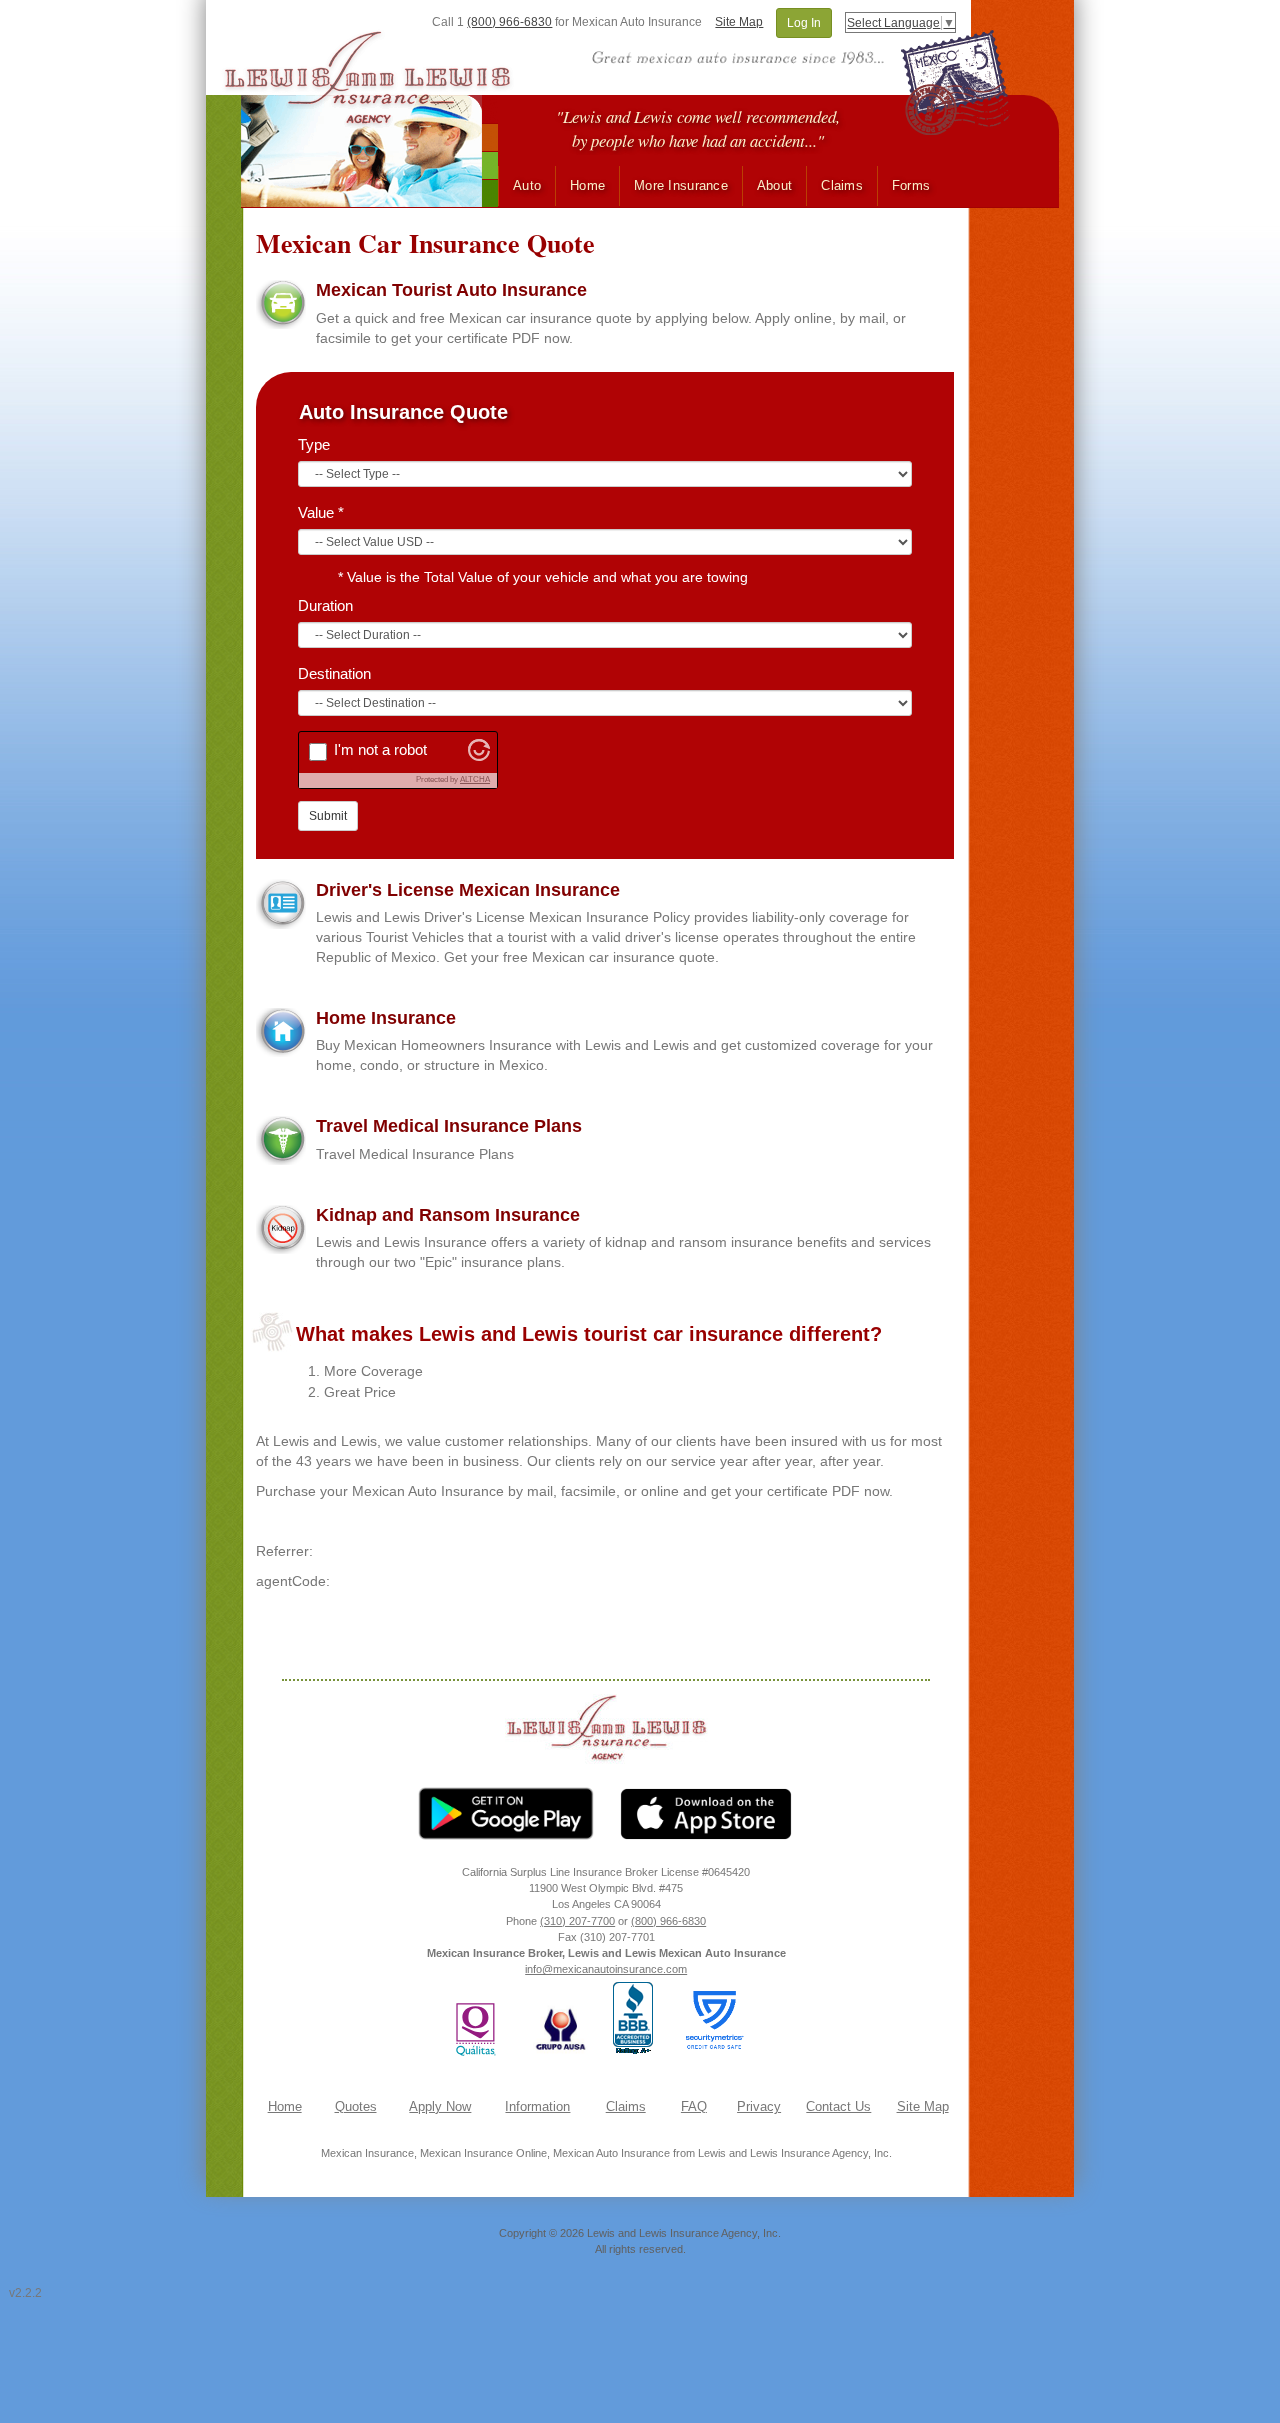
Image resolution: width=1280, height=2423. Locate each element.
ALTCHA (475, 779)
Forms (911, 186)
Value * (321, 512)
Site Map (739, 22)
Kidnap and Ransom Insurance (448, 1215)
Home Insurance (386, 1018)
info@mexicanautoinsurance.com (606, 1969)
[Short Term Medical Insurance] (281, 1140)
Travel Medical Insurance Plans (449, 1126)
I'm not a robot (380, 749)
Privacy (759, 2107)
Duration (325, 605)
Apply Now (440, 2107)
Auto (527, 186)
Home (587, 186)
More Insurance (681, 186)
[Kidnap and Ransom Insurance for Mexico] (281, 1229)
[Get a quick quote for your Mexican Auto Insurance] (281, 304)
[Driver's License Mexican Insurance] (281, 904)
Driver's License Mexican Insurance (468, 890)
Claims (842, 186)
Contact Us (838, 2107)
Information (537, 2107)
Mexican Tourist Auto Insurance (451, 290)
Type (314, 444)
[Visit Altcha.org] (479, 756)
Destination (334, 673)
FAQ (694, 2107)
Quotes (356, 2107)
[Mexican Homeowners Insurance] (281, 1032)
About (774, 186)
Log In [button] (804, 23)
